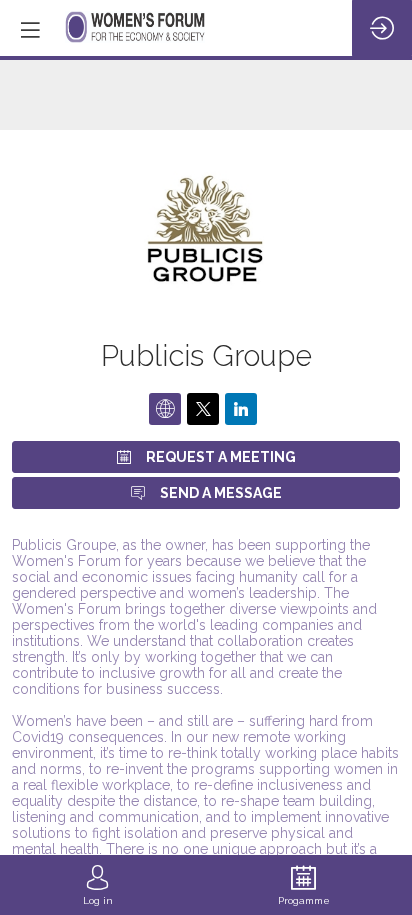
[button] (30, 30)
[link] (98, 885)
